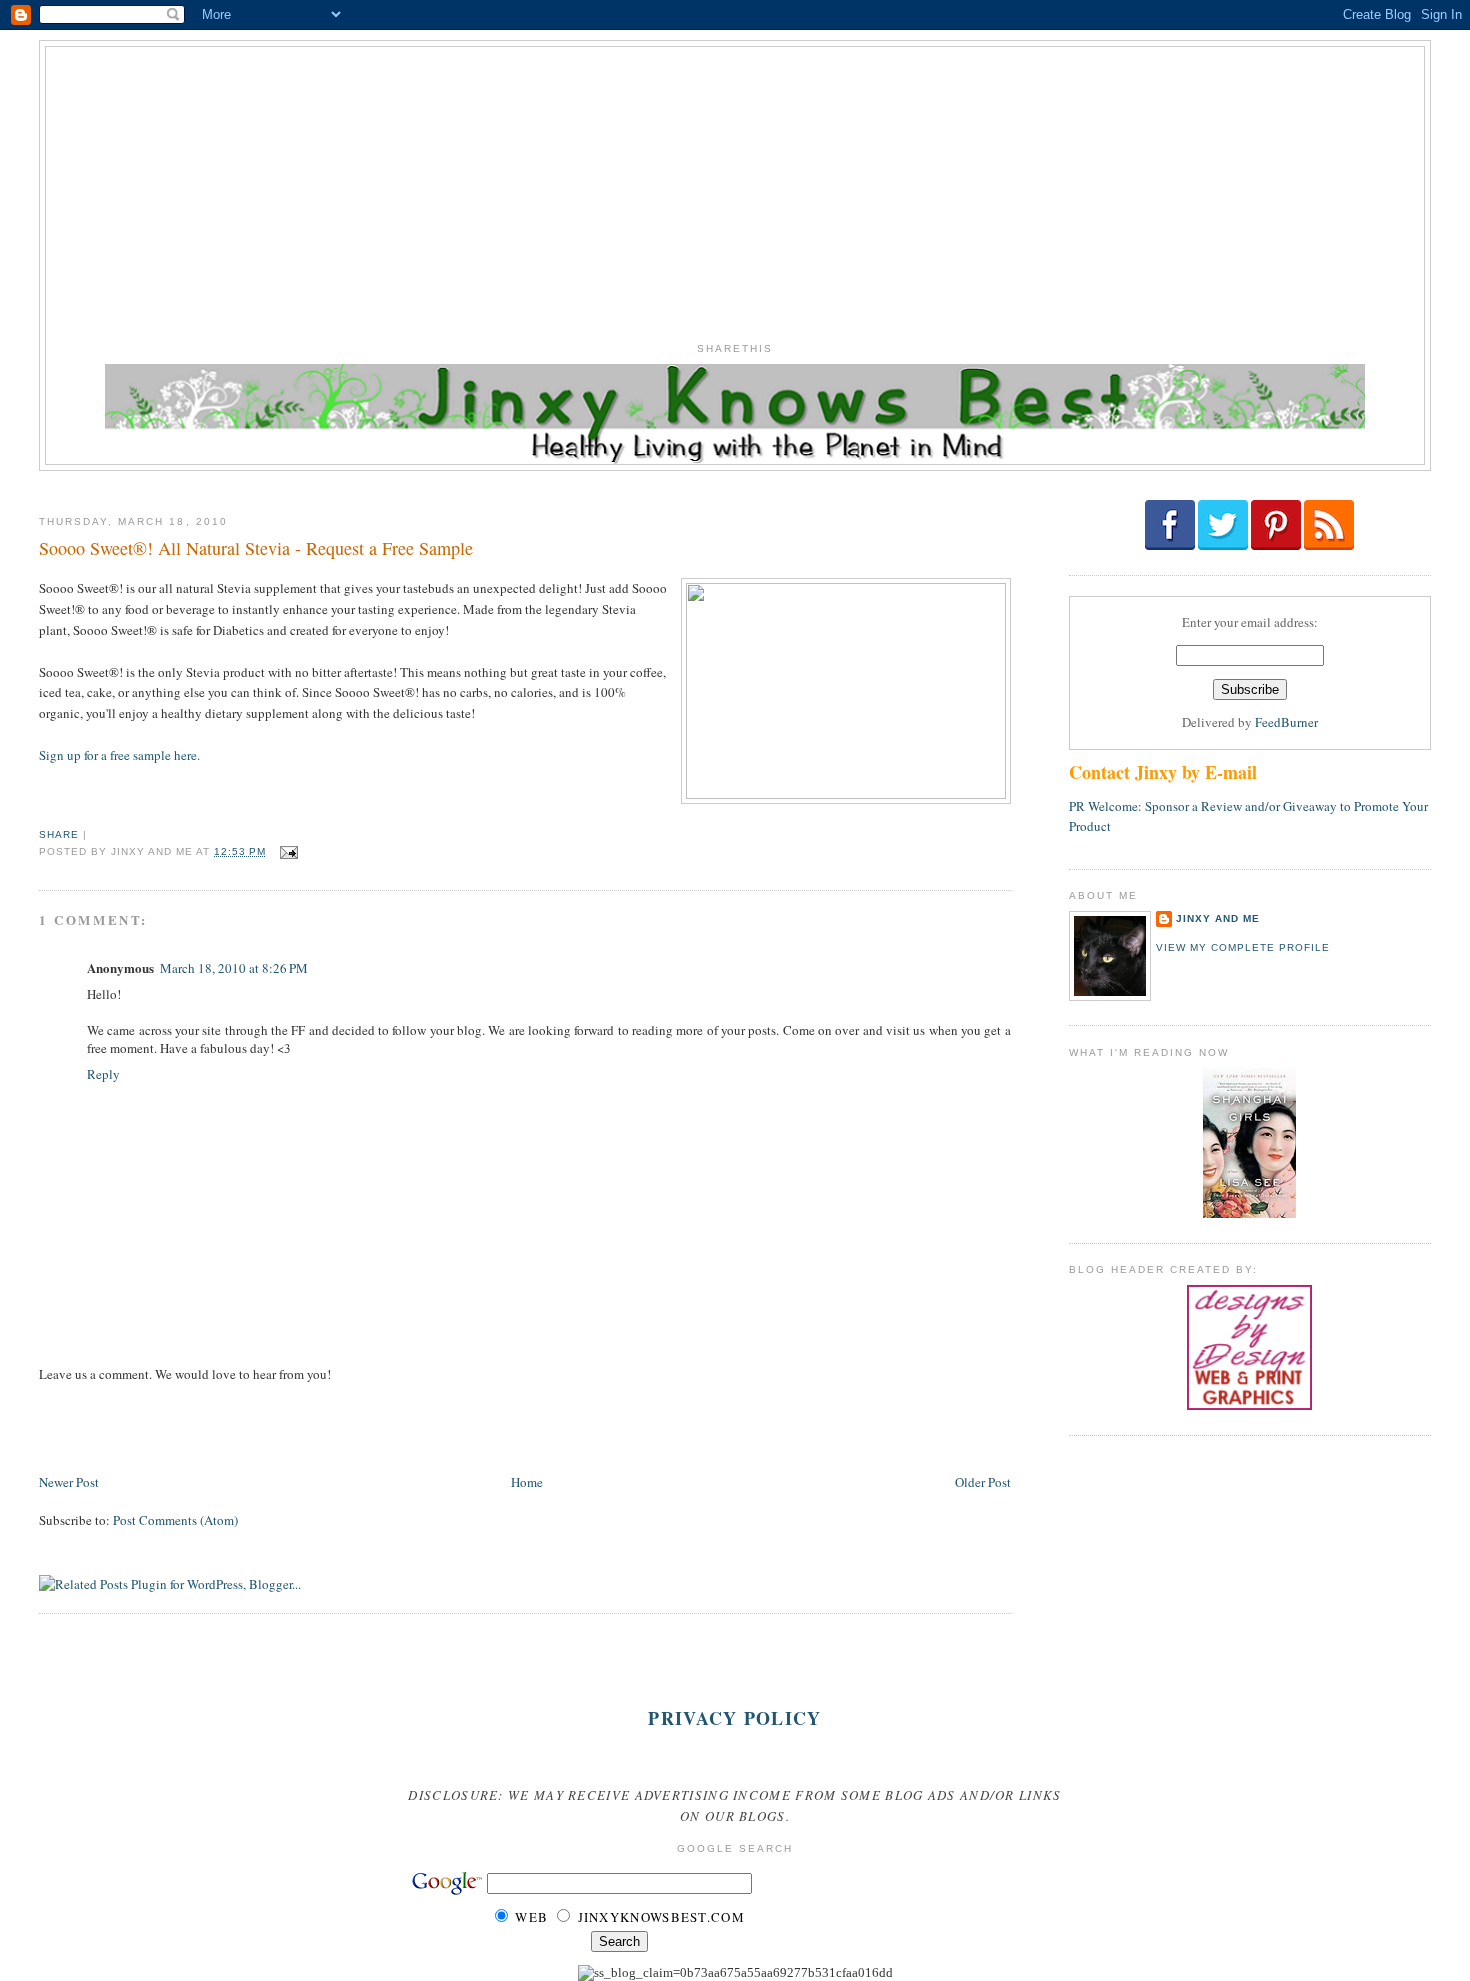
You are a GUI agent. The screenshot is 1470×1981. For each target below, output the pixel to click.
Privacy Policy (734, 1718)
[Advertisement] (735, 187)
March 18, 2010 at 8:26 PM (234, 968)
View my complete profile (1243, 947)
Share (59, 834)
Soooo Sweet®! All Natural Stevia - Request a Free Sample (256, 548)
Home (527, 1482)
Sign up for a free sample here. (119, 755)
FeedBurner (1286, 722)
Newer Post (69, 1482)
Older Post (983, 1482)
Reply (103, 1074)
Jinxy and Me (1218, 918)
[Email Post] (286, 851)
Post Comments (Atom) (175, 1520)
